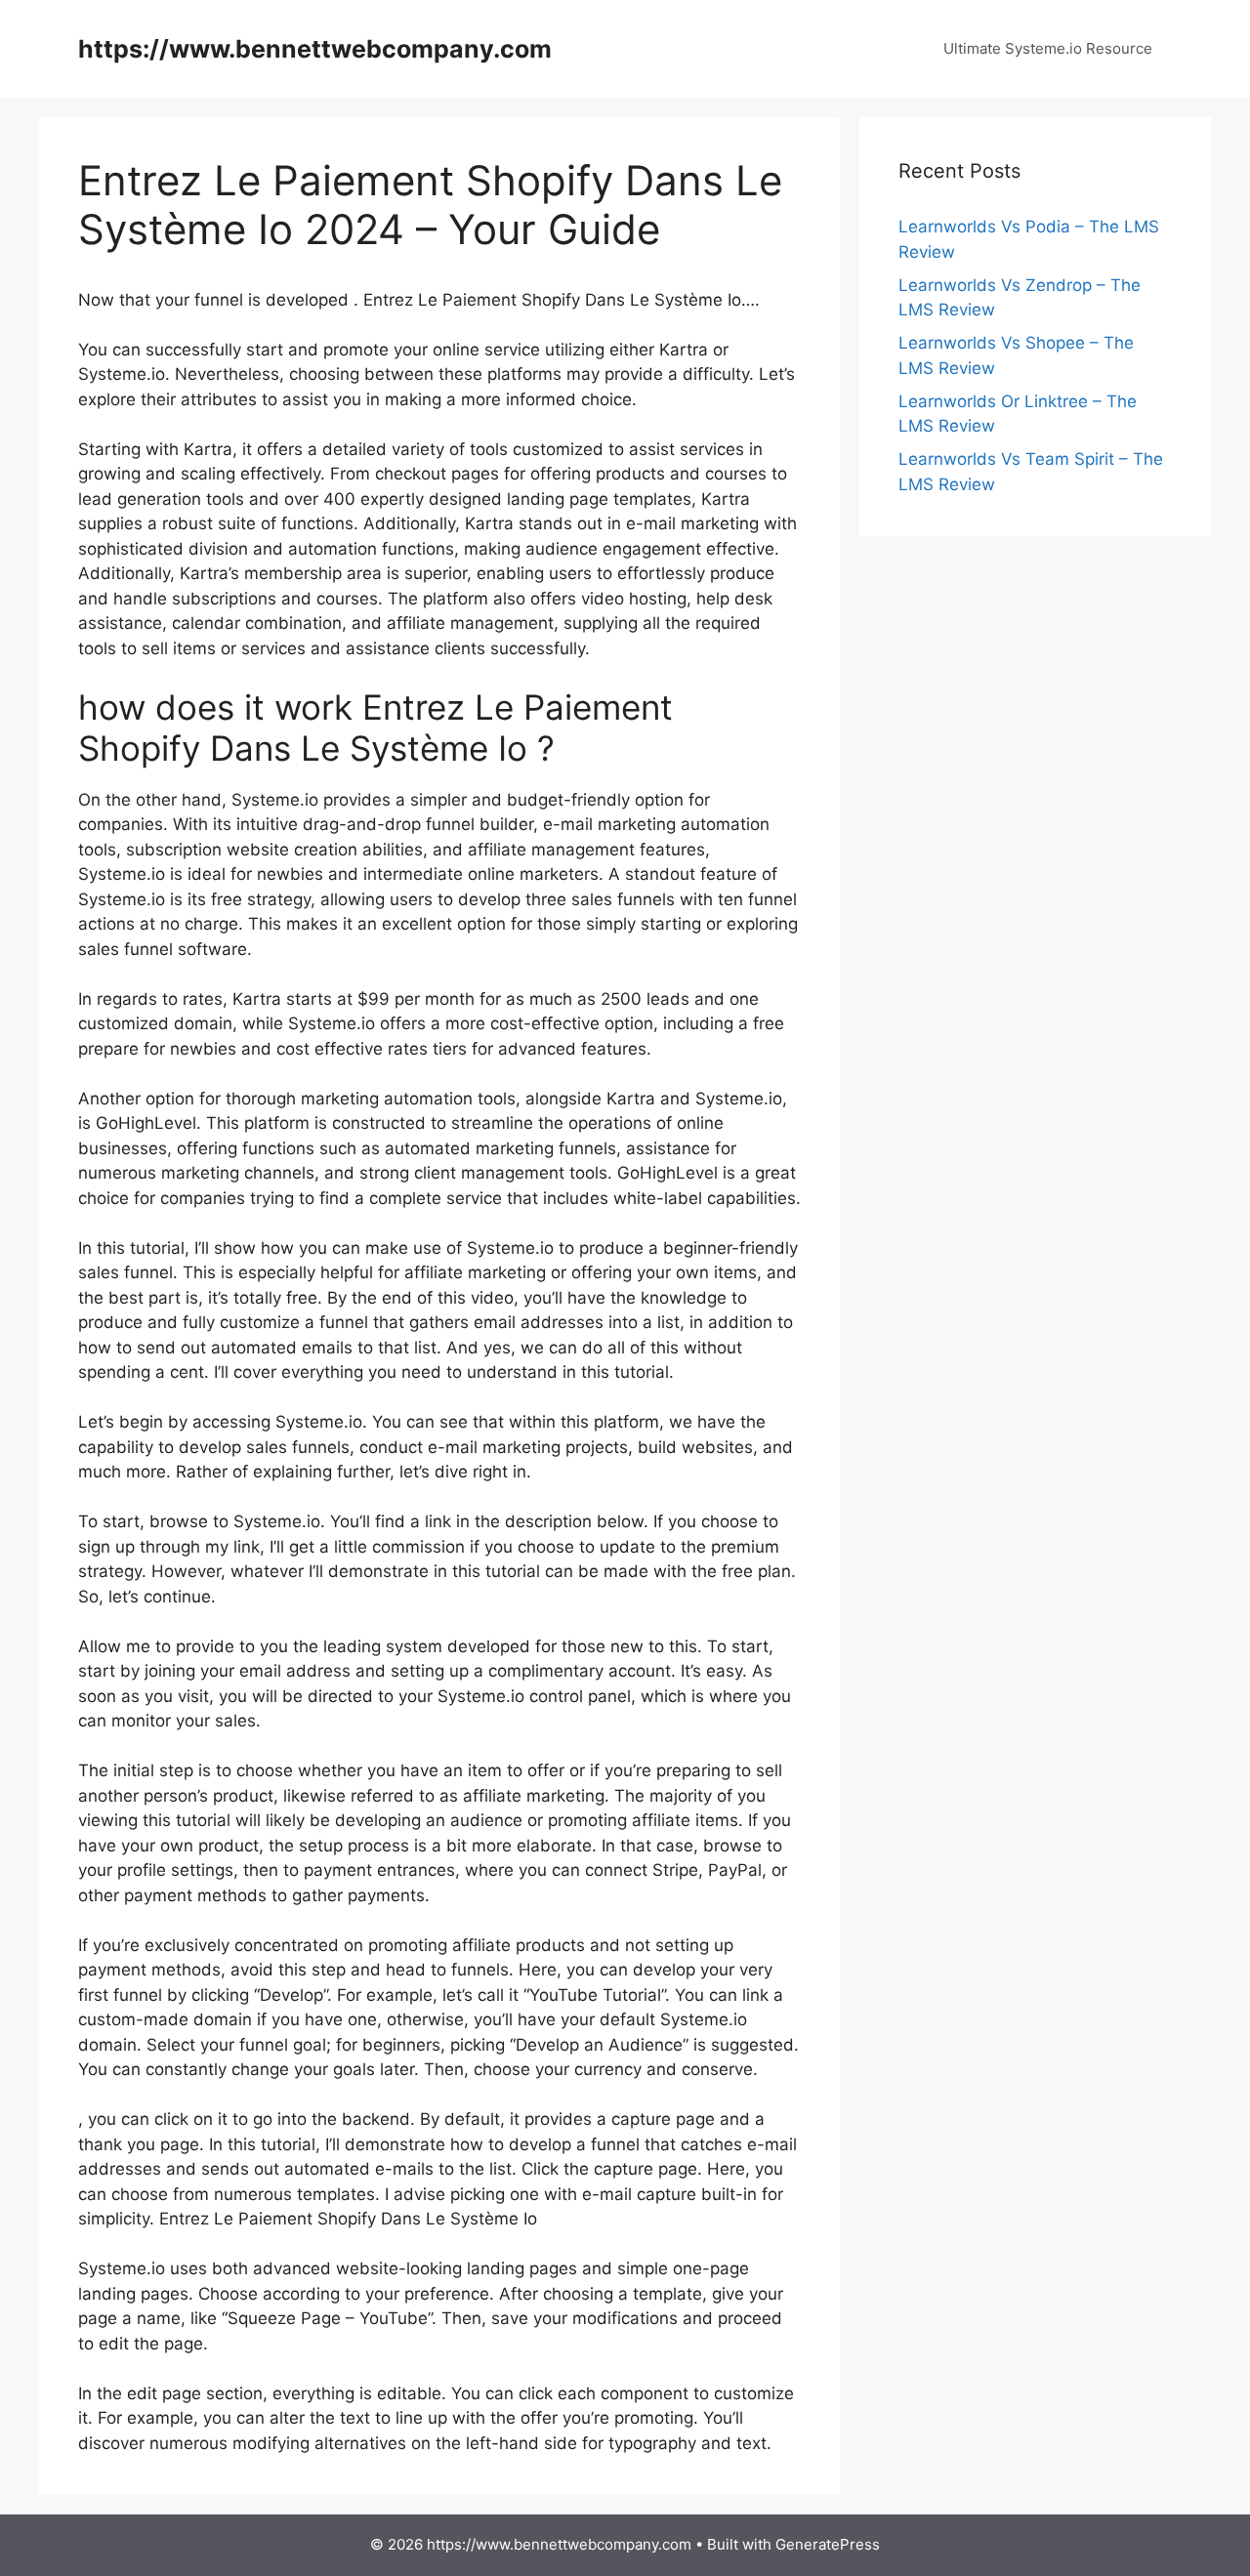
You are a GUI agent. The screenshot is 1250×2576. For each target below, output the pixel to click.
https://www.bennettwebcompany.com (315, 49)
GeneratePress (828, 2544)
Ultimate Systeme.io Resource (1048, 48)
